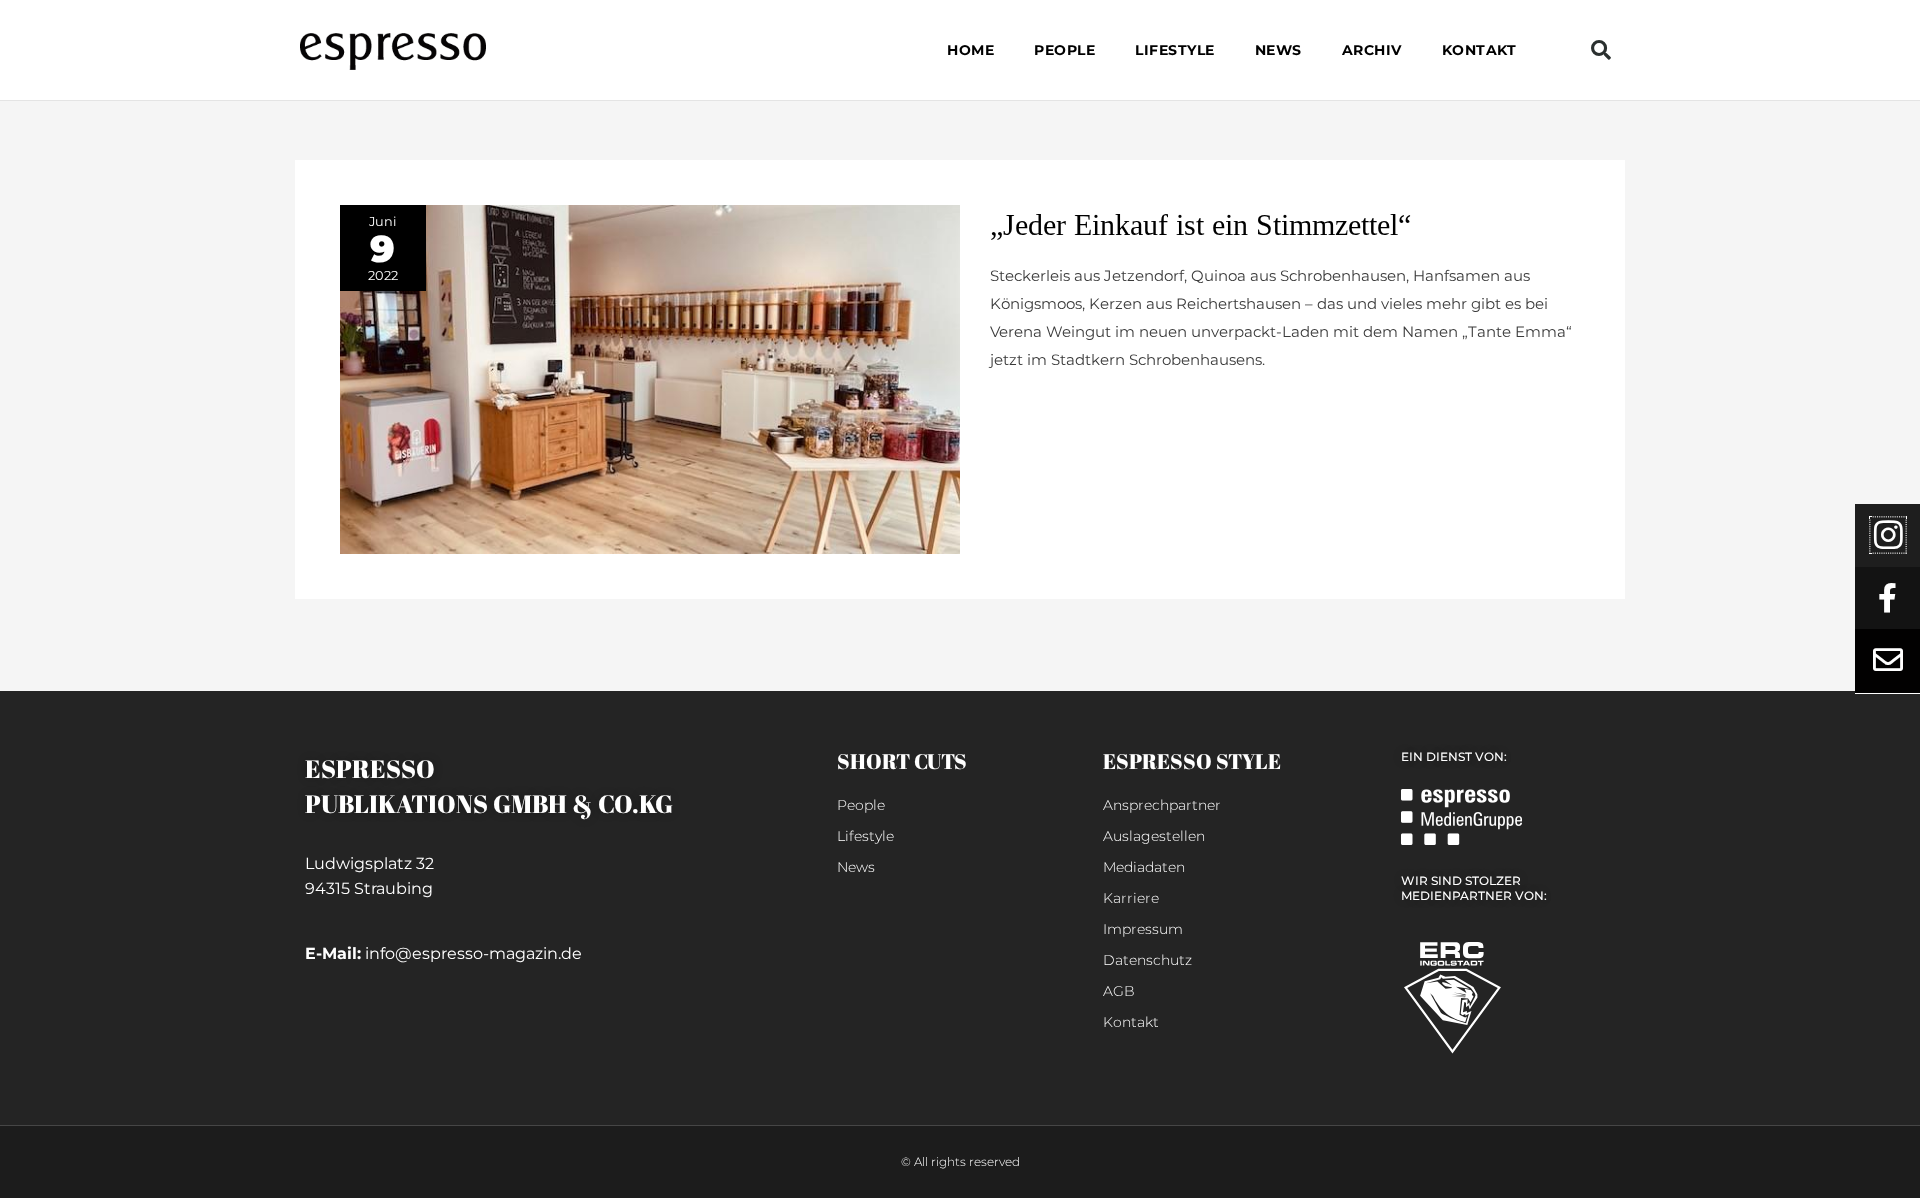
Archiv (1372, 50)
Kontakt (1479, 50)
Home (970, 50)
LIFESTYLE (1175, 50)
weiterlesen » (1038, 407)
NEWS (1278, 50)
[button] (1601, 50)
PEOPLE (1064, 50)
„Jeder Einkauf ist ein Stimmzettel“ (1200, 224)
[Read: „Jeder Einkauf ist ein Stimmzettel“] (650, 377)
